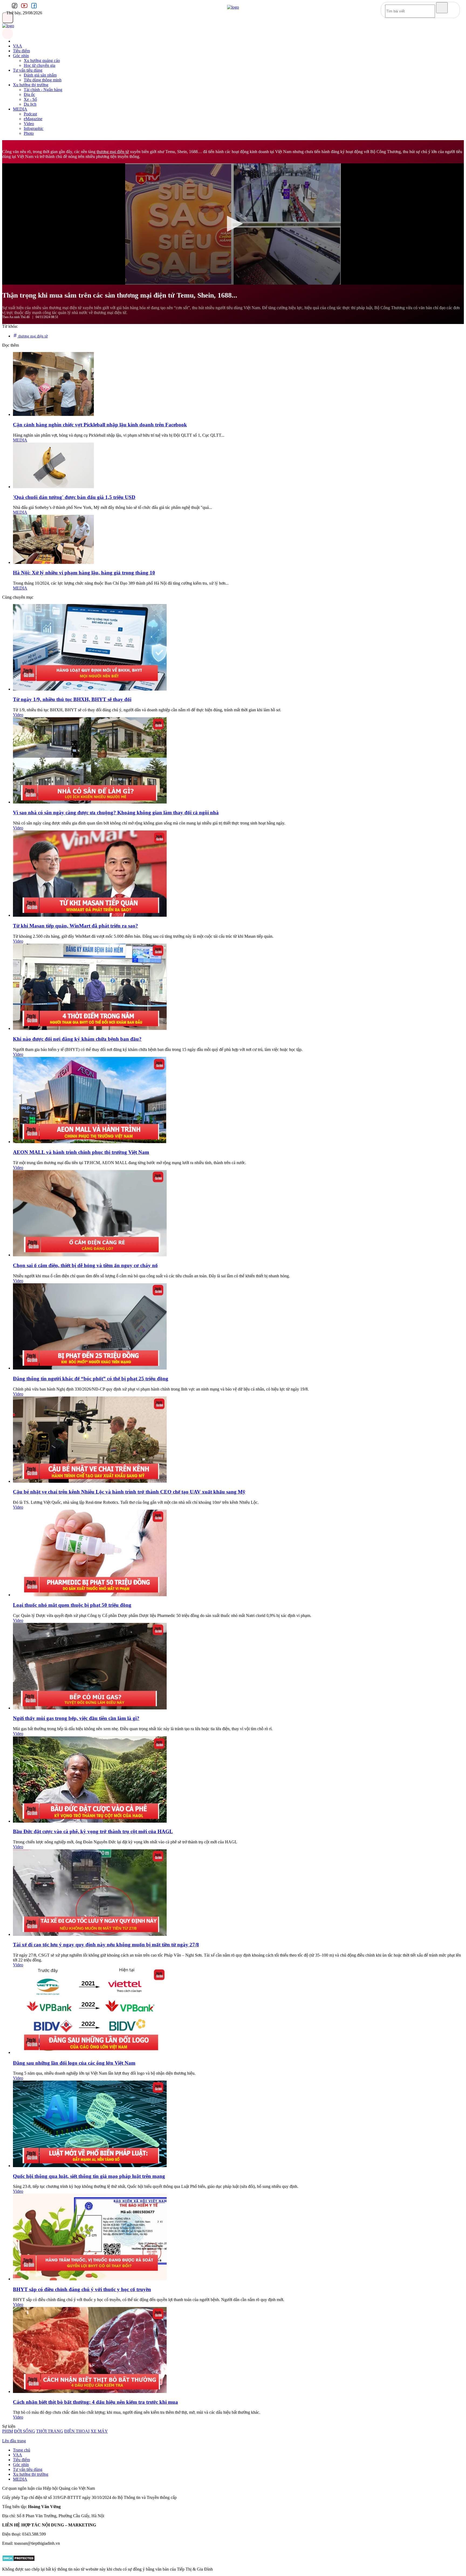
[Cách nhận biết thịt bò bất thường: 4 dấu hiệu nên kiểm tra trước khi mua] (90, 2391)
